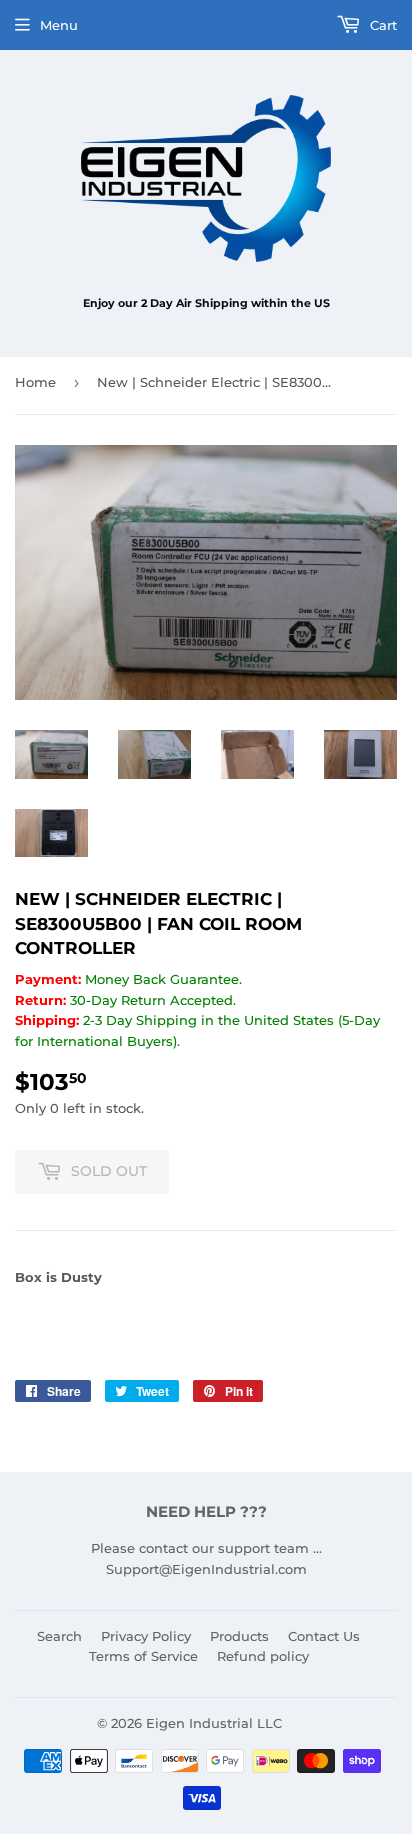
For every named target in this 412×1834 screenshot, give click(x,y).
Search (59, 1636)
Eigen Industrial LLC (214, 1723)
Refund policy (263, 1656)
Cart (381, 25)
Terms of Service (143, 1656)
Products (239, 1636)
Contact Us (324, 1636)
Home (35, 382)
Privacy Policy (146, 1636)
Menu (59, 25)
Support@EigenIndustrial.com (206, 1569)
